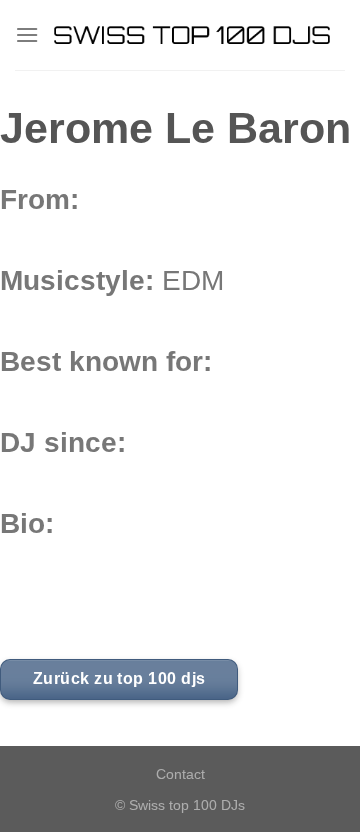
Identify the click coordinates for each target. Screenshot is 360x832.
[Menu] (27, 34)
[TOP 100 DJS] (192, 35)
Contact (180, 774)
